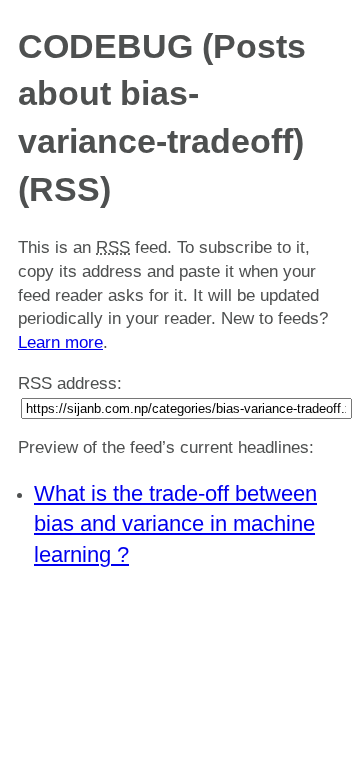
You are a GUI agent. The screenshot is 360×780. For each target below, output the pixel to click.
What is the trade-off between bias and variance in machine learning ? (175, 524)
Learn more (60, 342)
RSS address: (70, 383)
